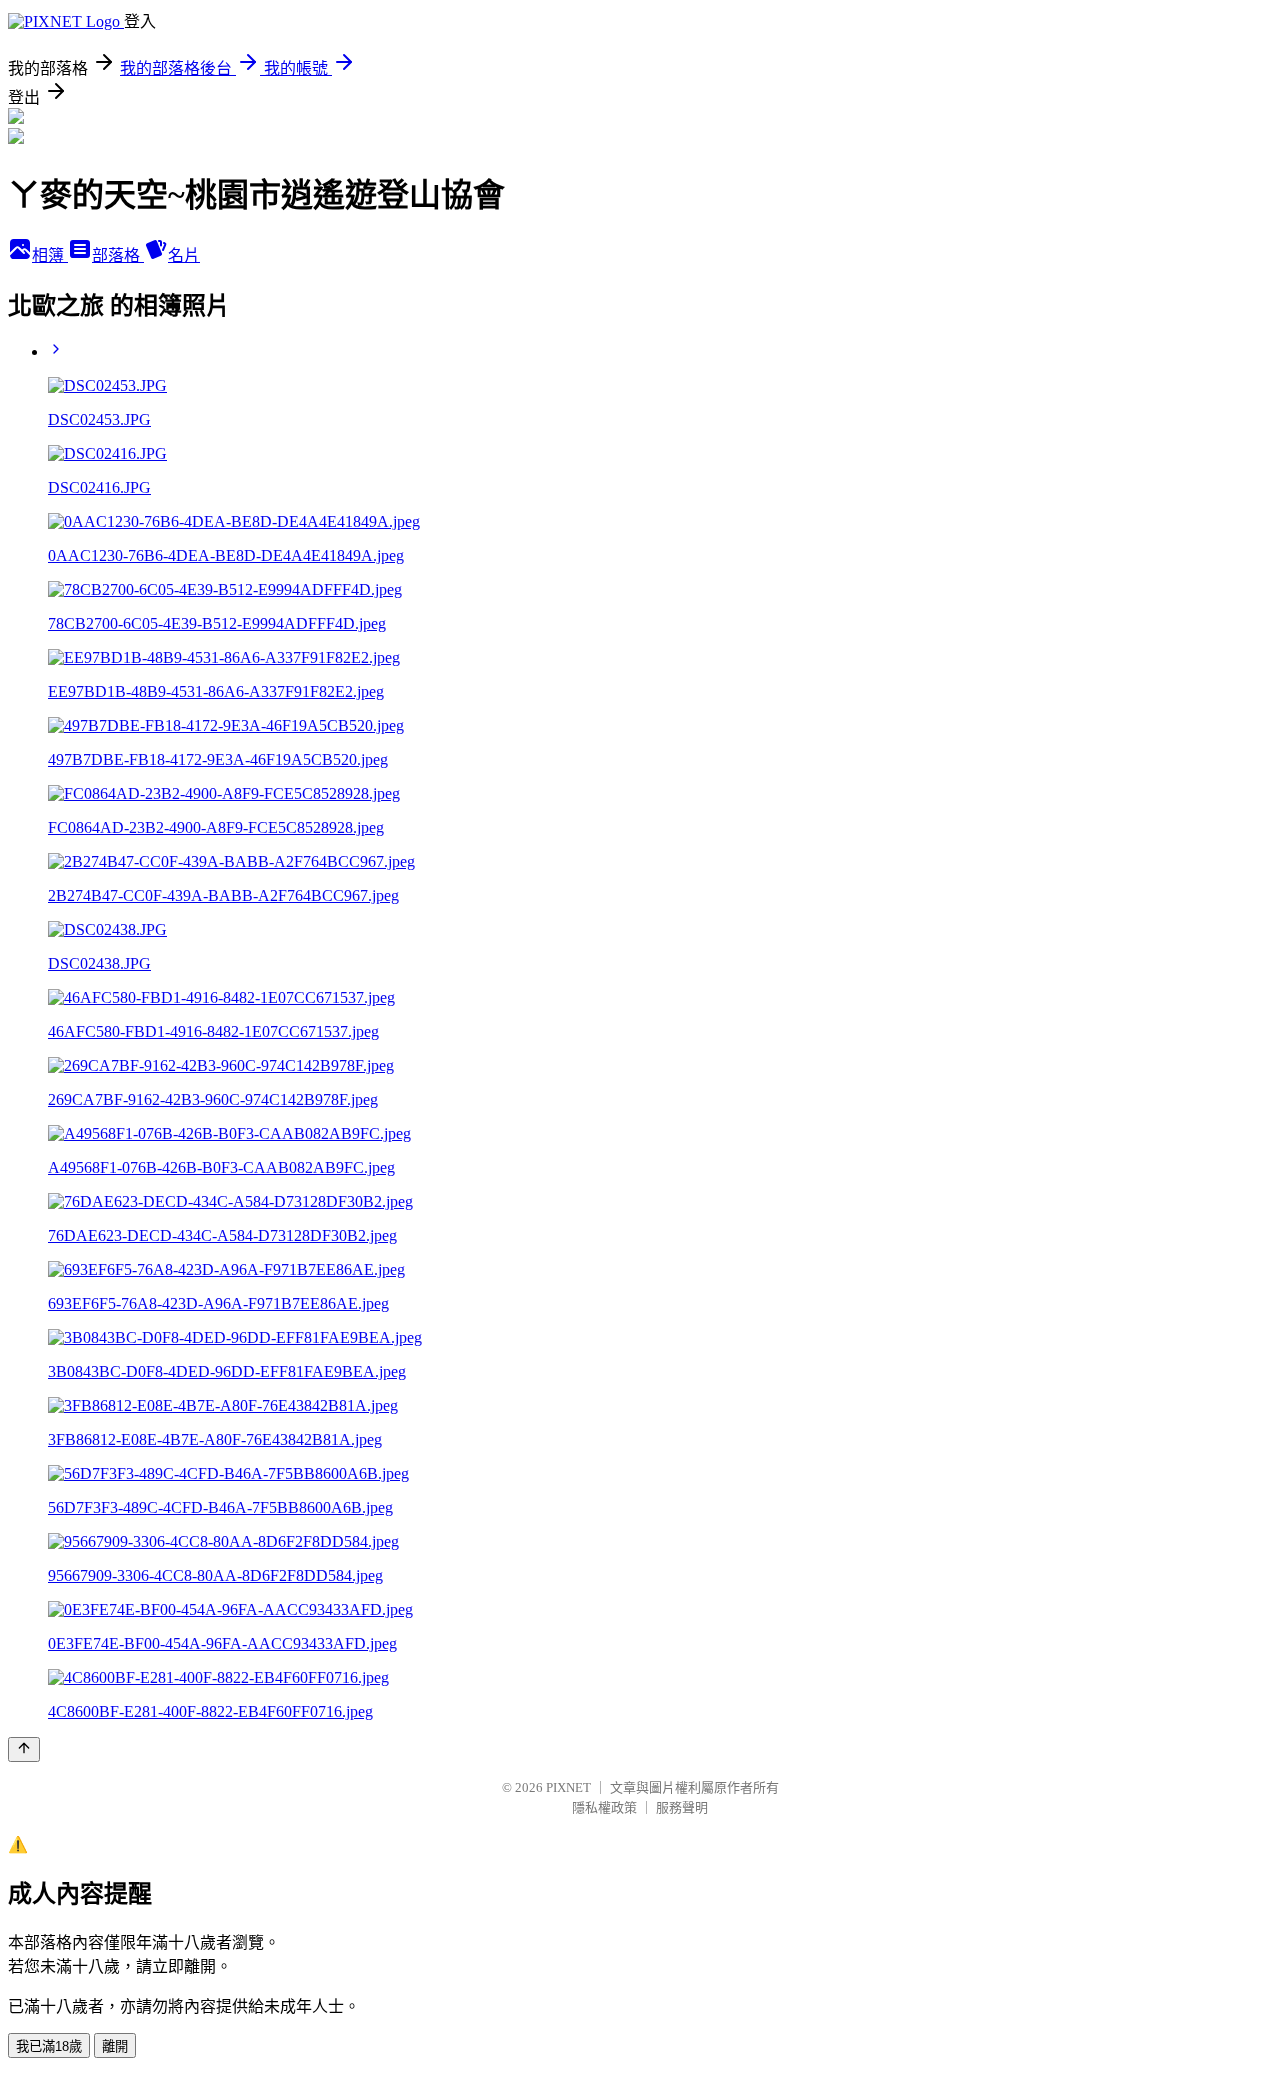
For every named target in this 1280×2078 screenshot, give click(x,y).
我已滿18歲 (49, 2046)
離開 (115, 2046)
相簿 (50, 255)
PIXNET (568, 1787)
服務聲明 (682, 1807)
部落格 (118, 255)
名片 (184, 255)
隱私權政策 (604, 1807)
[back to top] (24, 1749)
